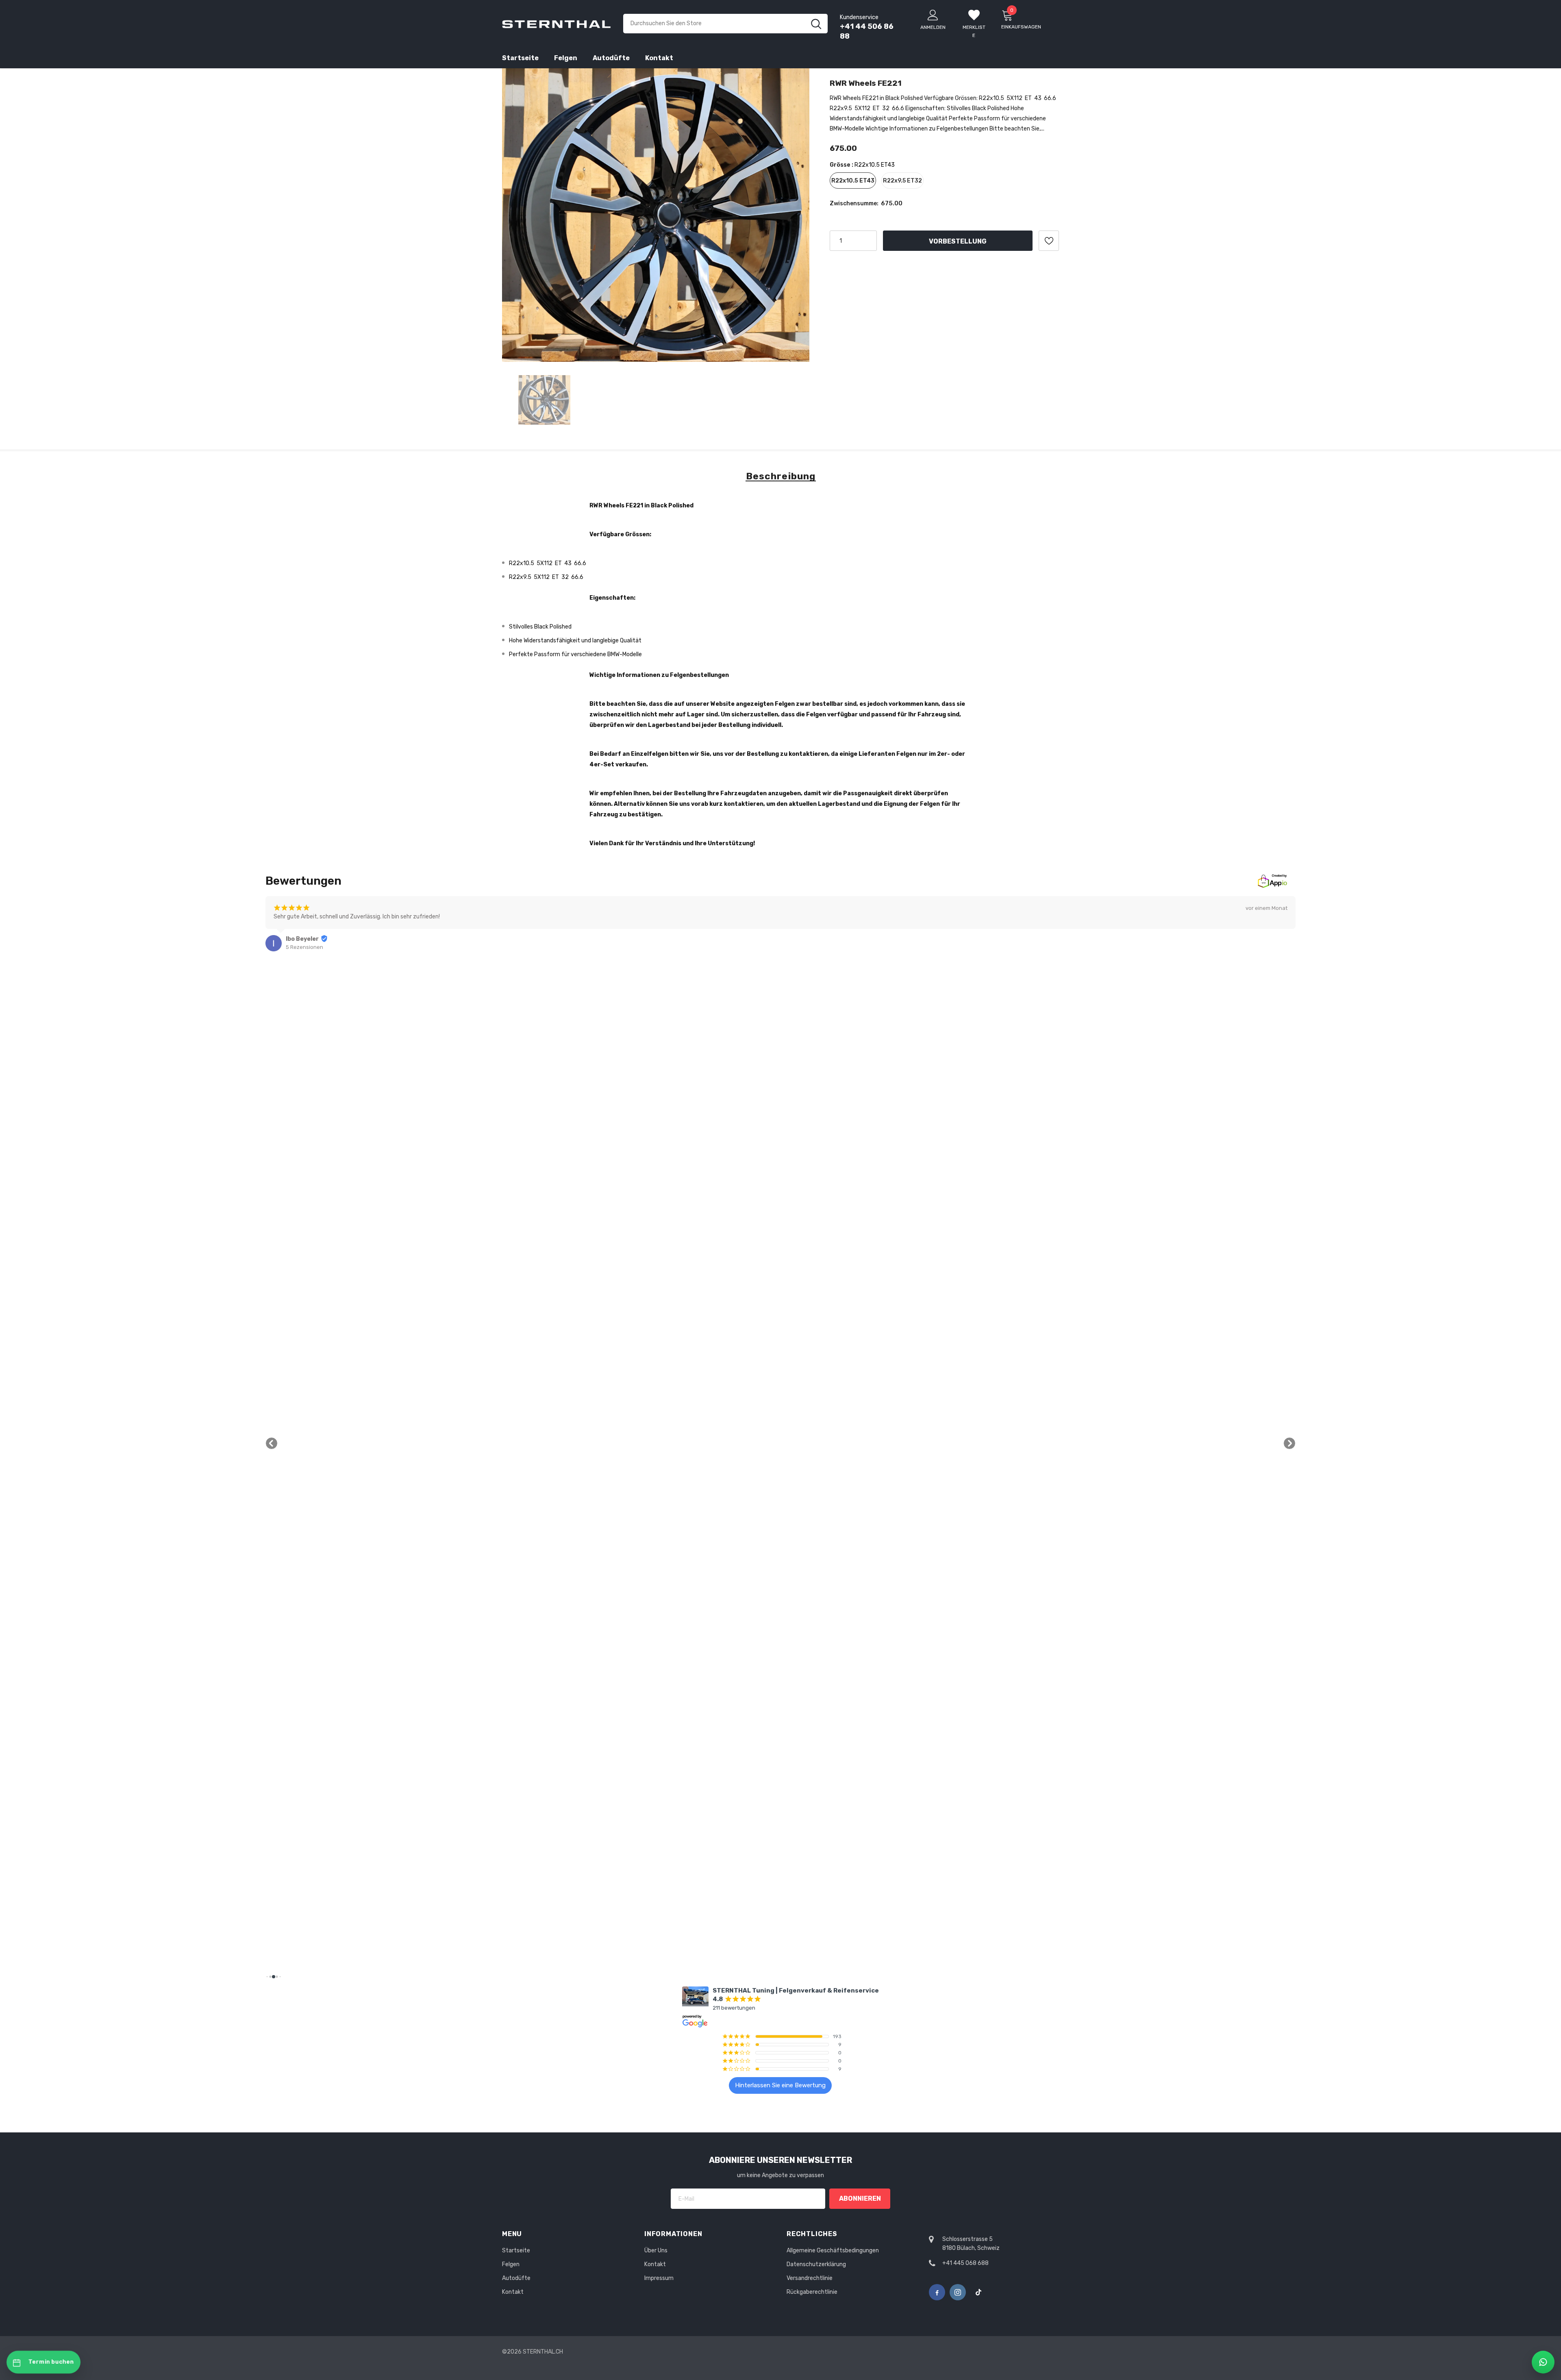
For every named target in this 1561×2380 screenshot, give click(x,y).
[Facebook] (937, 2292)
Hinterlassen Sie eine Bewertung (780, 2085)
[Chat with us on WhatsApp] (1543, 2362)
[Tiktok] (978, 2292)
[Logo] (557, 24)
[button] (272, 1443)
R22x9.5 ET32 (902, 181)
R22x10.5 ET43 (853, 181)
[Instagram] (958, 2292)
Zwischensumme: (854, 203)
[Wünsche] (1049, 241)
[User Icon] (933, 15)
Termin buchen (51, 2362)
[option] (656, 215)
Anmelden (933, 27)
